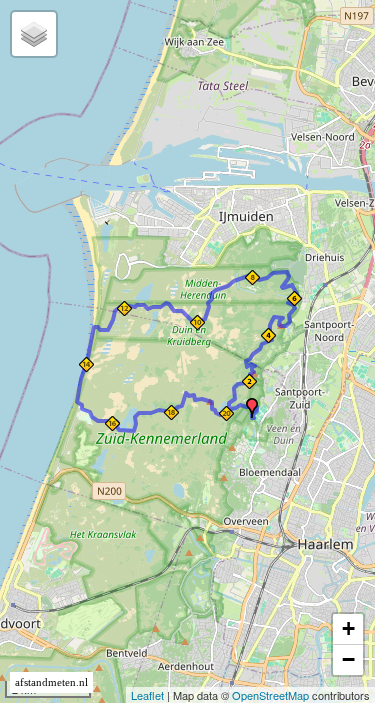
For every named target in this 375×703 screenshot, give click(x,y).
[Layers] (34, 34)
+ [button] (348, 628)
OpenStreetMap (270, 695)
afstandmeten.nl (51, 682)
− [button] (348, 659)
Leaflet (147, 695)
